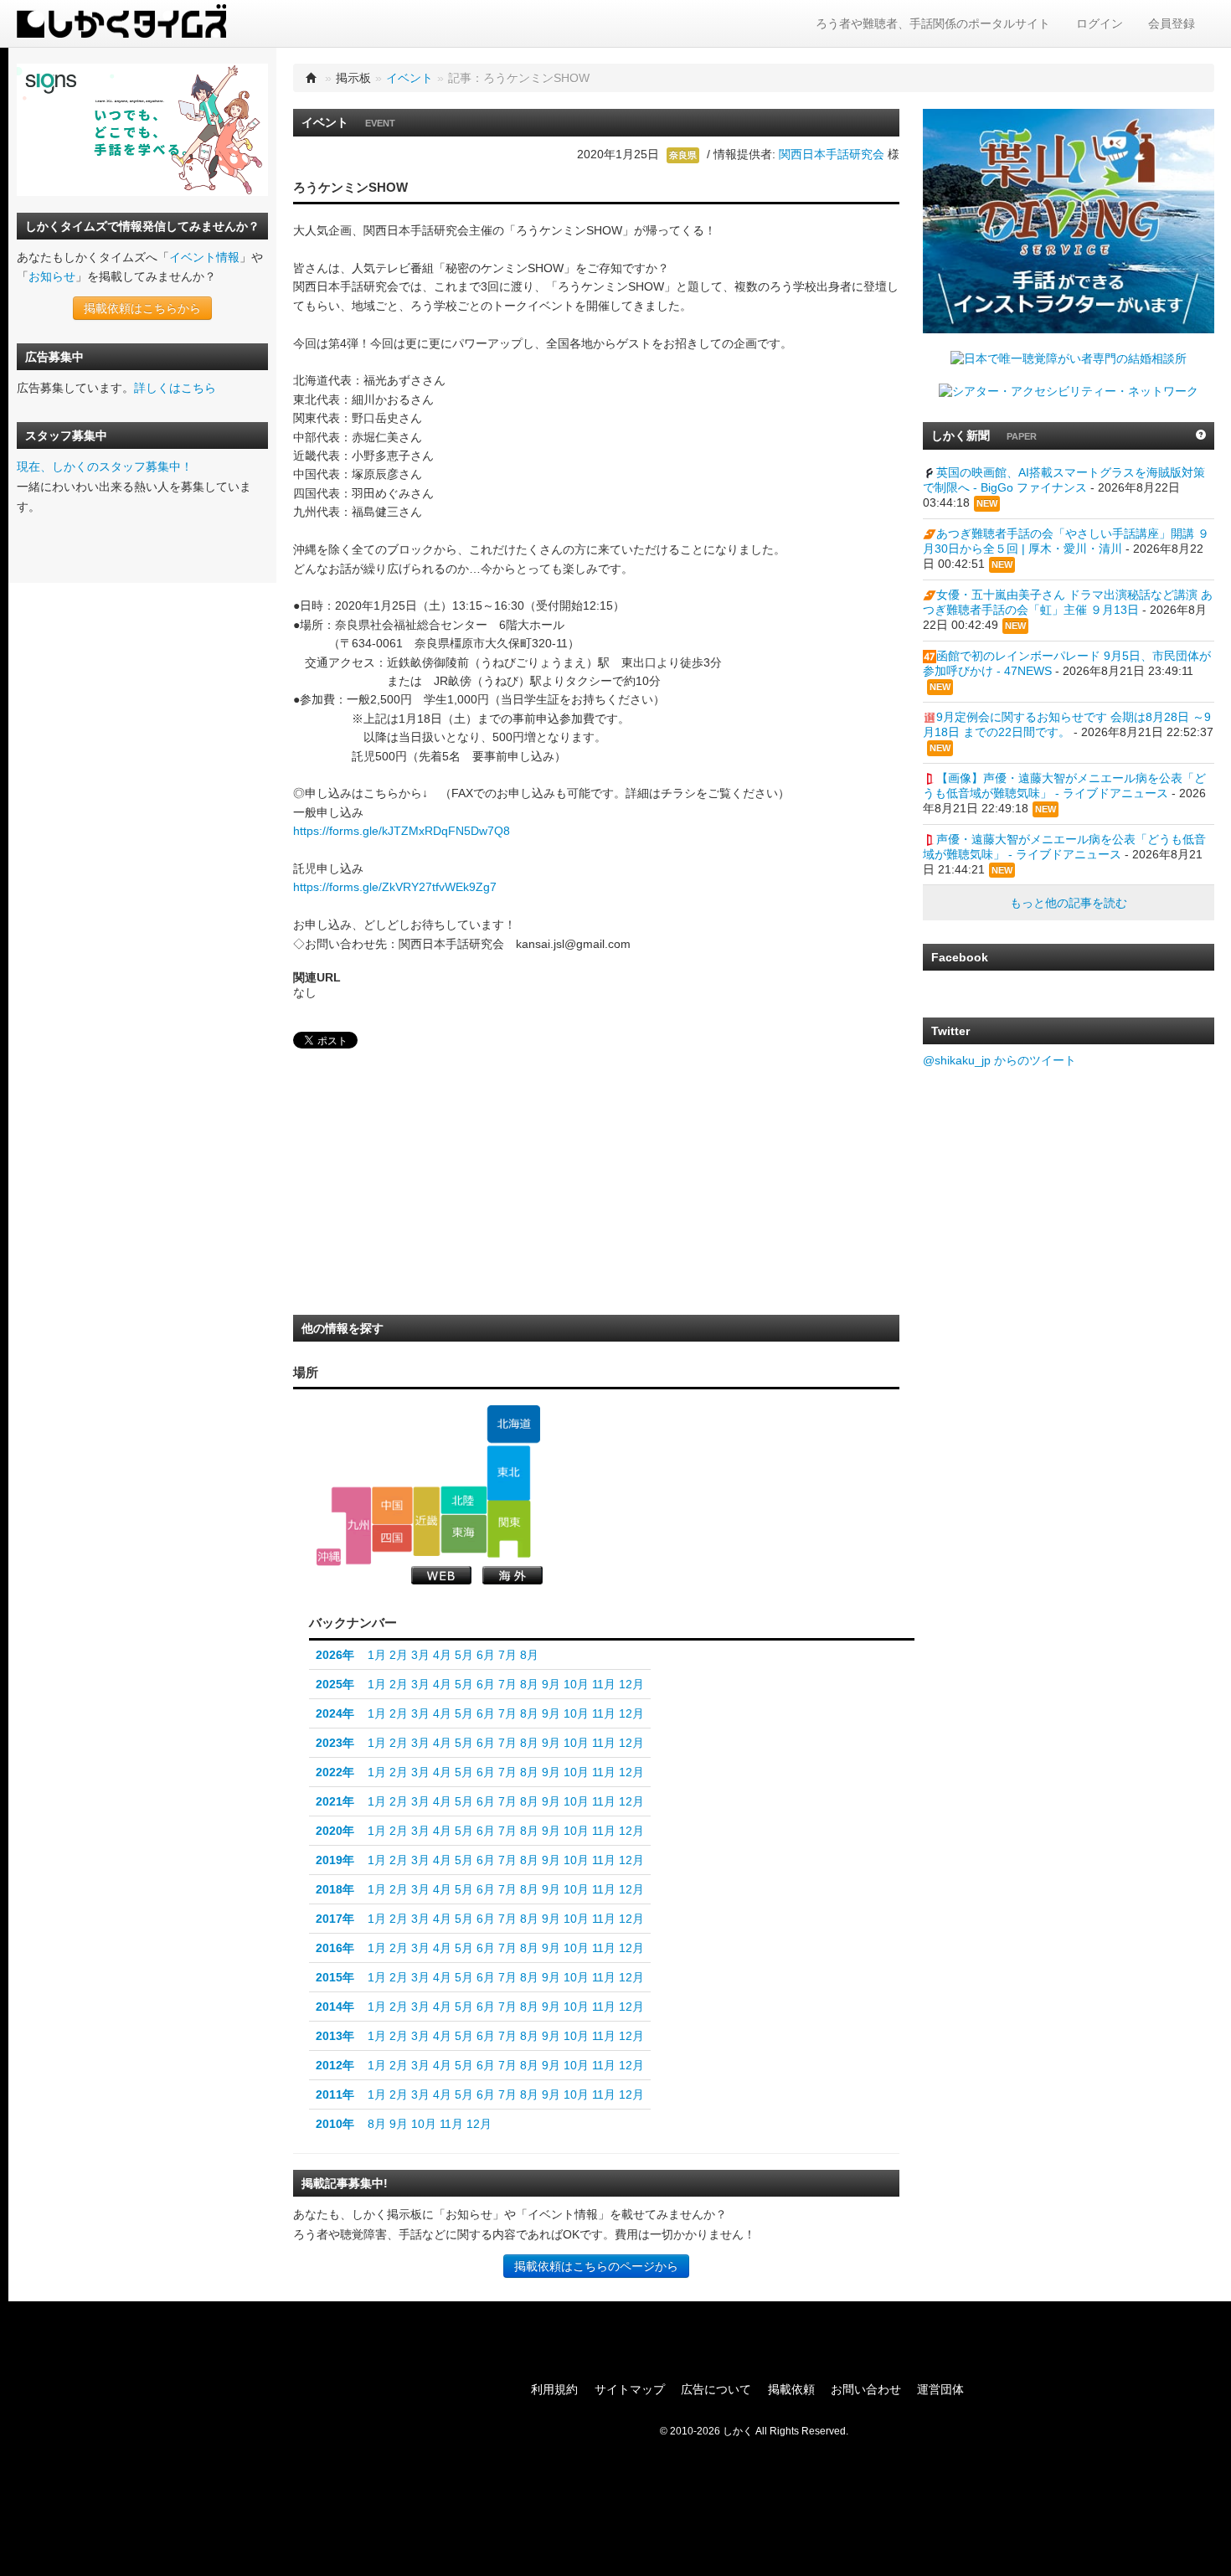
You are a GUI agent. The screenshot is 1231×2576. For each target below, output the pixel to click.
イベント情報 (204, 257)
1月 (377, 1655)
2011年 (335, 2094)
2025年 (335, 1684)
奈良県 (683, 155)
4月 (442, 1655)
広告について (716, 2389)
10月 (576, 1684)
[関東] (509, 1529)
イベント (409, 78)
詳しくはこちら (175, 388)
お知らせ (52, 276)
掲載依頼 (791, 2389)
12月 (631, 1684)
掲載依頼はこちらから (142, 308)
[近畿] (427, 1521)
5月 (464, 1655)
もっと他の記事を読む (1069, 903)
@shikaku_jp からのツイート (999, 1060)
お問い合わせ (866, 2389)
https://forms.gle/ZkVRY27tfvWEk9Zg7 (395, 887)
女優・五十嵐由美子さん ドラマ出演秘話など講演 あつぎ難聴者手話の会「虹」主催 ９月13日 (1068, 602)
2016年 (335, 1948)
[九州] (351, 1525)
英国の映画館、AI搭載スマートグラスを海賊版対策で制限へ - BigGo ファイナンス (1064, 480)
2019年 (335, 1860)
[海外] (512, 1575)
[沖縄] (329, 1557)
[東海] (464, 1534)
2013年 (335, 2036)
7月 (507, 1655)
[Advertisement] (419, 1187)
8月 (529, 1655)
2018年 (335, 1889)
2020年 (335, 1831)
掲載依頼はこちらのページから (596, 2266)
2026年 (335, 1655)
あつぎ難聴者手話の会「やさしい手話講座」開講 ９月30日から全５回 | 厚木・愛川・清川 (1066, 541)
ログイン (1100, 23)
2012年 (335, 2065)
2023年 (335, 1743)
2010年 (335, 2124)
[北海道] (513, 1425)
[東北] (509, 1473)
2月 (399, 1655)
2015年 (335, 1977)
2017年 (335, 1919)
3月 (420, 1655)
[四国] (392, 1538)
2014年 (335, 2007)
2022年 (335, 1772)
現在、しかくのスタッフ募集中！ (105, 466)
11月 (604, 1684)
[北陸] (464, 1500)
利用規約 (554, 2389)
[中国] (392, 1505)
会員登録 (1172, 23)
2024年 (335, 1713)
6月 (486, 1655)
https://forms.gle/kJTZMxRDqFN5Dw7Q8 (402, 831)
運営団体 (940, 2389)
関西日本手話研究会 (832, 154)
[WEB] (441, 1575)
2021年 (335, 1801)
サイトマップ (630, 2389)
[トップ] (312, 78)
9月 (551, 1684)
